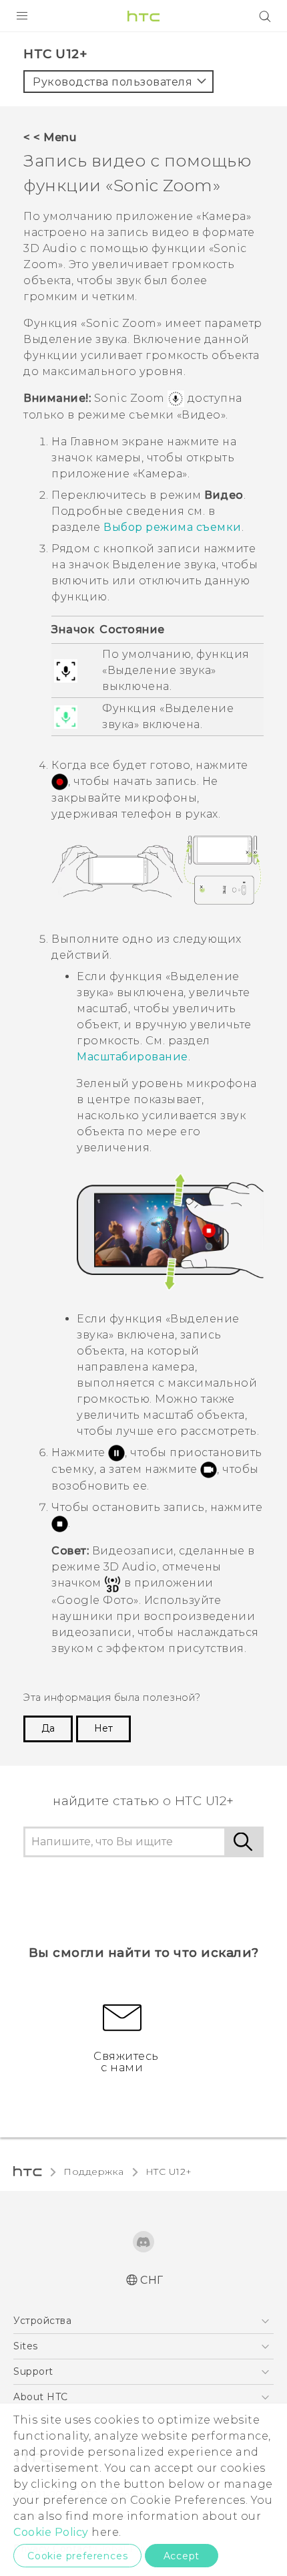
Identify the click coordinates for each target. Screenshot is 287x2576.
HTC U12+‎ (169, 2172)
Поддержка (94, 2172)
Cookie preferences (77, 2556)
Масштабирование (132, 1057)
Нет (103, 1728)
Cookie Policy (51, 2532)
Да (48, 1728)
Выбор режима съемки (173, 527)
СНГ (152, 2280)
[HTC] (143, 16)
